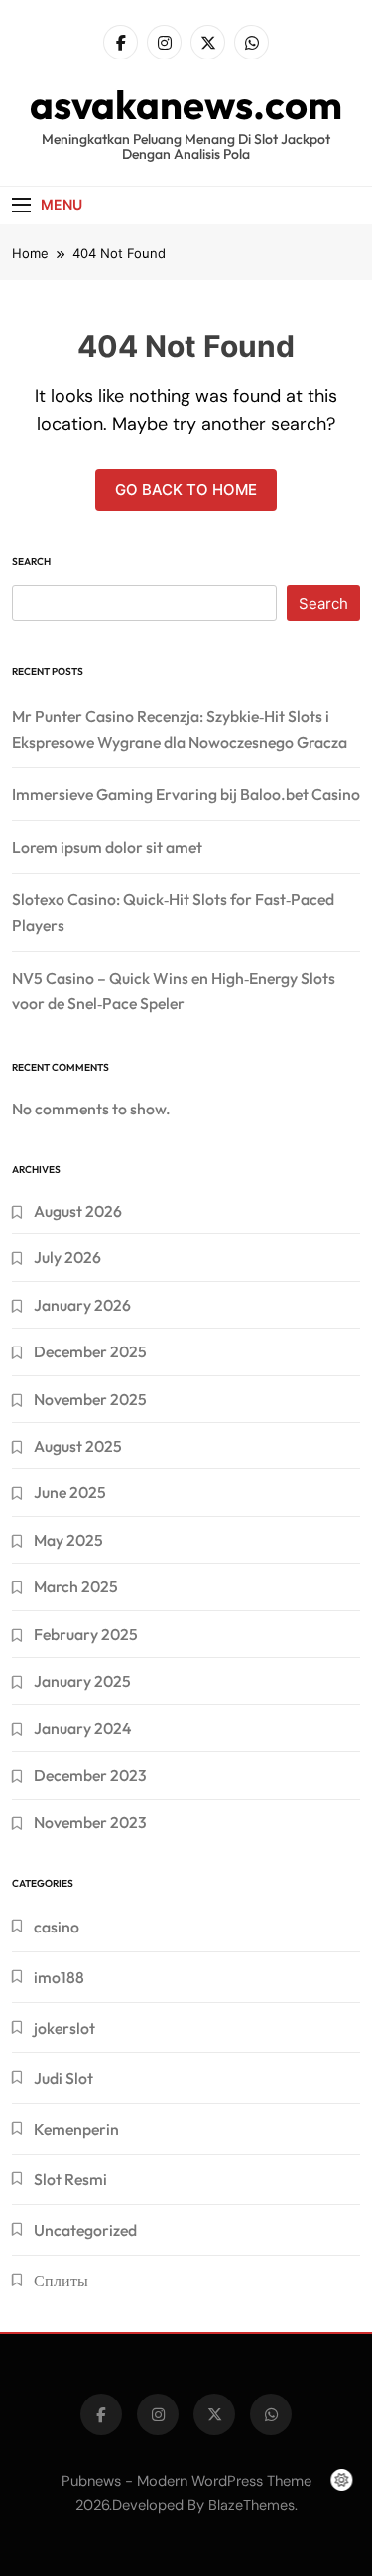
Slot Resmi (70, 2179)
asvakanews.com (186, 104)
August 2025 (78, 1446)
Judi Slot (63, 2078)
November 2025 (90, 1399)
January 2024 (82, 1728)
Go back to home (186, 489)
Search (31, 562)
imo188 (59, 1977)
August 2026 (78, 1211)
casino (57, 1927)
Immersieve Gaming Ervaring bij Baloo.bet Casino (186, 794)
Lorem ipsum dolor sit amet (107, 847)
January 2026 (82, 1305)
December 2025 (90, 1351)
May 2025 (68, 1540)
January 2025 (82, 1681)
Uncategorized (85, 2230)
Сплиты (61, 2281)
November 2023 (90, 1822)
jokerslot (64, 2028)
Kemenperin (76, 2129)
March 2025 (76, 1586)
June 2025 (70, 1492)
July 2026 (67, 1257)
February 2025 (86, 1634)
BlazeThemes (251, 2505)
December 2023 (90, 1775)
